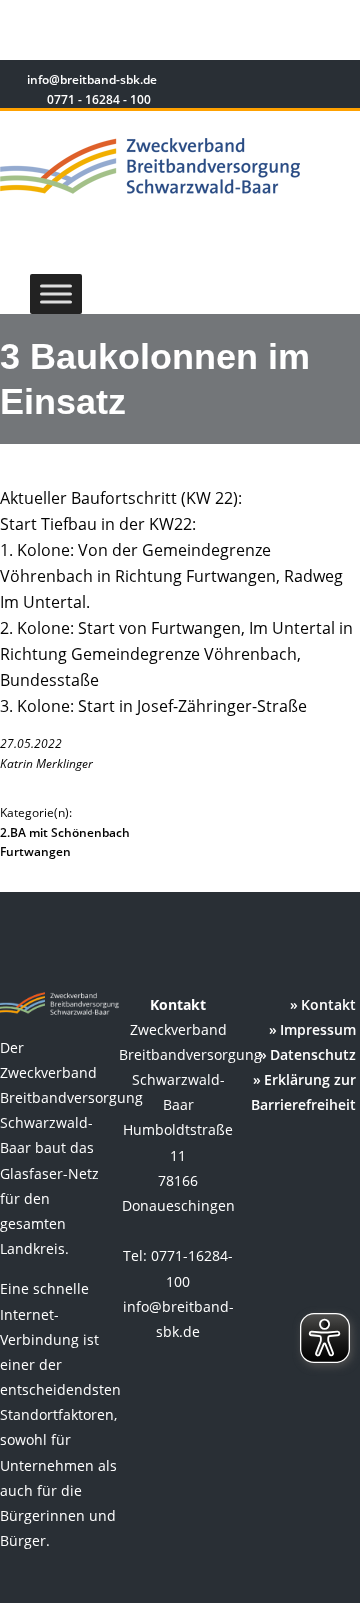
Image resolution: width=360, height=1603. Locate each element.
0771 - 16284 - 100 (97, 99)
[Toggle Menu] (56, 293)
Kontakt (328, 1004)
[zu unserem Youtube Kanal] (337, 82)
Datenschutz (313, 1054)
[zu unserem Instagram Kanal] (309, 82)
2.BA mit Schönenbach (65, 832)
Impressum (318, 1029)
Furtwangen (35, 851)
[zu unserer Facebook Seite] (280, 82)
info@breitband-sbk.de (90, 79)
